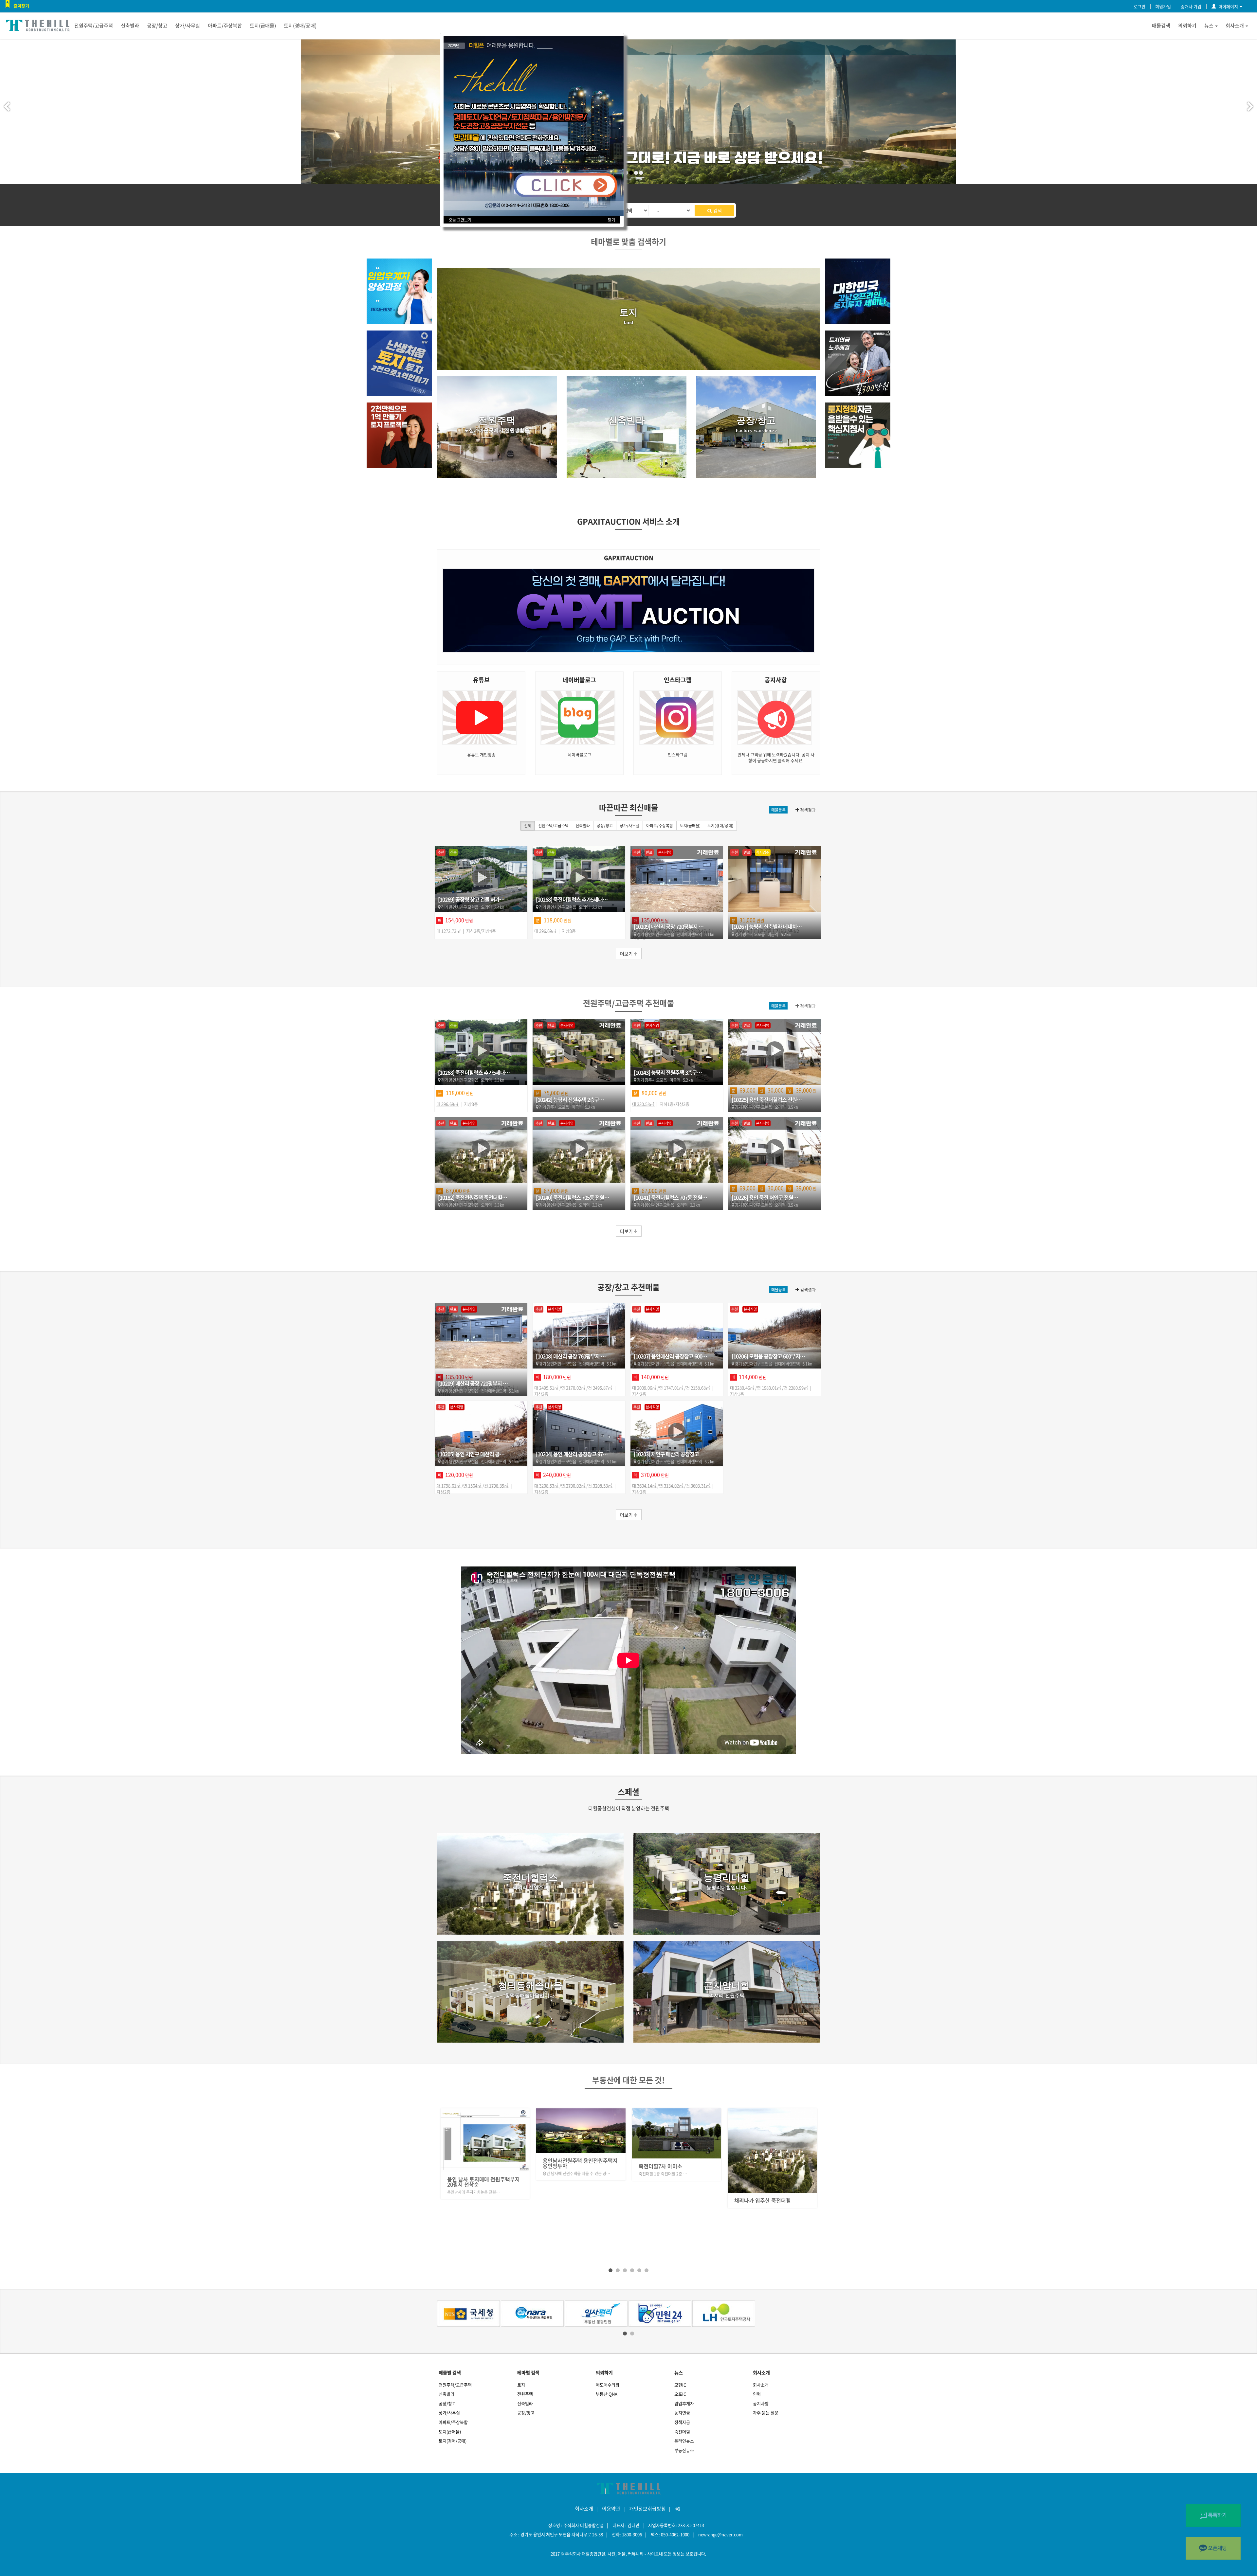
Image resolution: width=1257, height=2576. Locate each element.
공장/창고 (157, 26)
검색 (717, 210)
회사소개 (1235, 26)
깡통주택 (744, 2205)
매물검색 (1161, 26)
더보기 (627, 954)
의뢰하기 (1187, 26)
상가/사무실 (188, 26)
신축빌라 (130, 26)
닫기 (611, 220)
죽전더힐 (682, 2432)
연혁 (757, 2394)
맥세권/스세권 (558, 2205)
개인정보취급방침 (647, 2509)
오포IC (680, 2394)
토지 (521, 2385)
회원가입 (1163, 6)
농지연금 (682, 2413)
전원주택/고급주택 (94, 26)
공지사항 (761, 2403)
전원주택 (525, 2394)
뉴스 (1209, 26)
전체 (528, 826)
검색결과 (807, 810)
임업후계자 (684, 2403)
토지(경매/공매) (300, 26)
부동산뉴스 (684, 2450)
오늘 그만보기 (460, 220)
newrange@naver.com (720, 2534)
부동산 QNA (607, 2394)
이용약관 (611, 2509)
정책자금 (682, 2422)
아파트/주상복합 (225, 26)
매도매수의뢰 (608, 2385)
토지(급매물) (263, 26)
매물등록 (778, 810)
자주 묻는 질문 (766, 2413)
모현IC (680, 2385)
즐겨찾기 (21, 6)
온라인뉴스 (684, 2441)
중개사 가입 (1191, 6)
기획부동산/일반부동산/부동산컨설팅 (483, 2208)
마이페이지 (1228, 6)
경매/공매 (649, 2205)
